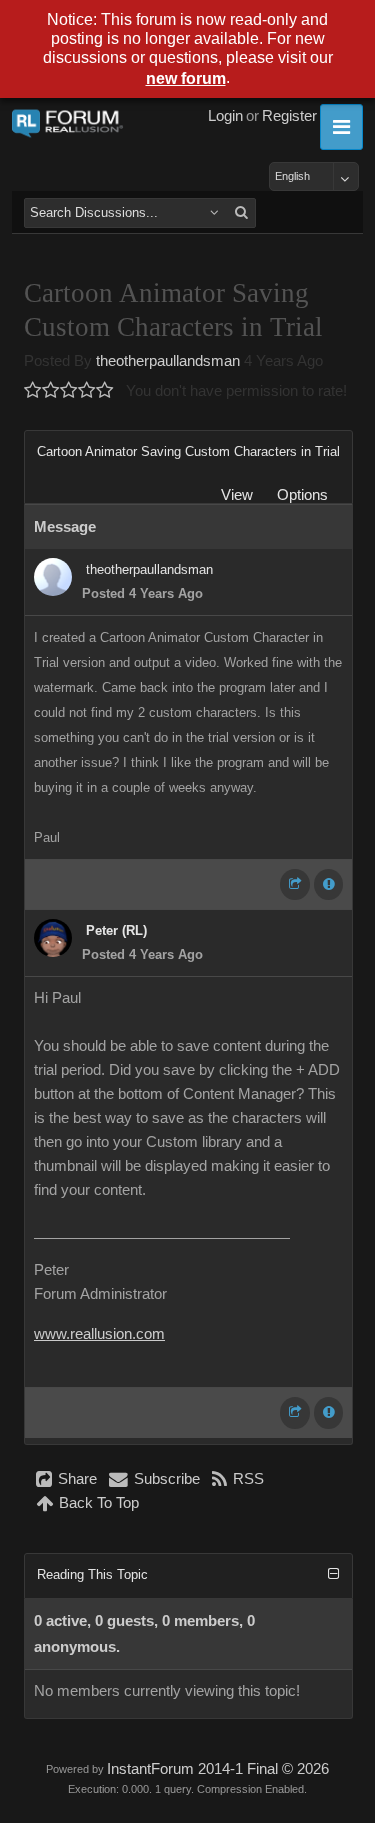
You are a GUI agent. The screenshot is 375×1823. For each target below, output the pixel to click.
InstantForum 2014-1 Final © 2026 (218, 1769)
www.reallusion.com (99, 1334)
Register (289, 116)
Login (225, 116)
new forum (186, 78)
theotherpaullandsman (168, 361)
